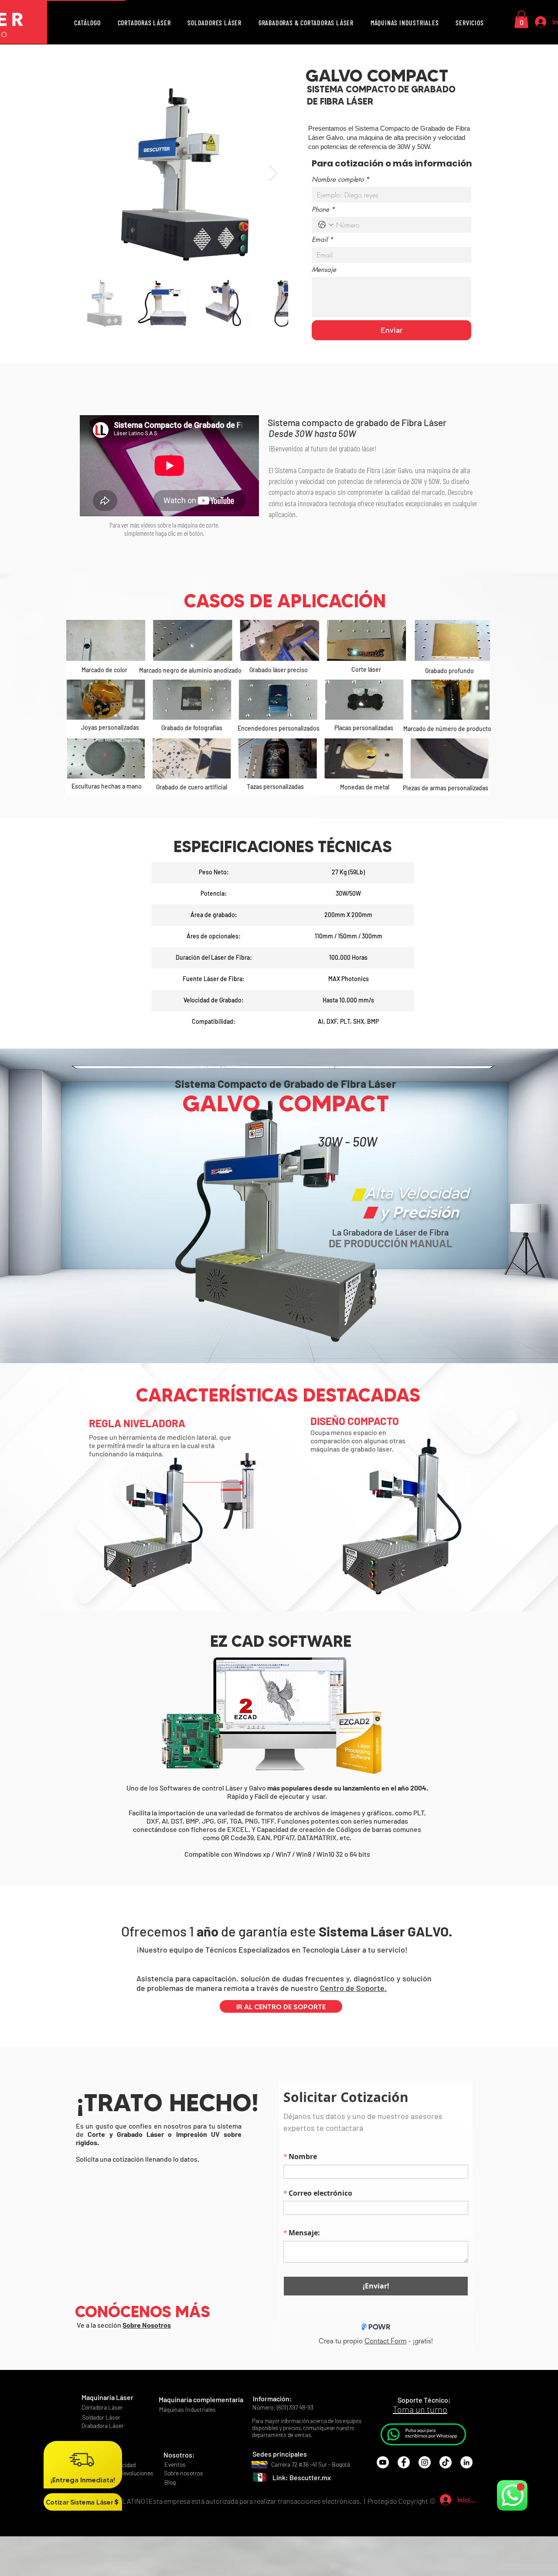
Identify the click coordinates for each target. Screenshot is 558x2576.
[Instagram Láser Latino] (425, 2502)
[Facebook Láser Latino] (404, 2502)
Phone (323, 210)
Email (322, 240)
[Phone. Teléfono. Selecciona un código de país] (326, 225)
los (338, 2461)
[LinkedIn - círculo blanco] (466, 2502)
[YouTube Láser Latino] (383, 2502)
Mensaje (324, 270)
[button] (87, 23)
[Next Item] (273, 173)
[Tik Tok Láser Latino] (446, 2502)
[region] (63, 0)
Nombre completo (340, 179)
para (246, 2540)
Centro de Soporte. (353, 1988)
